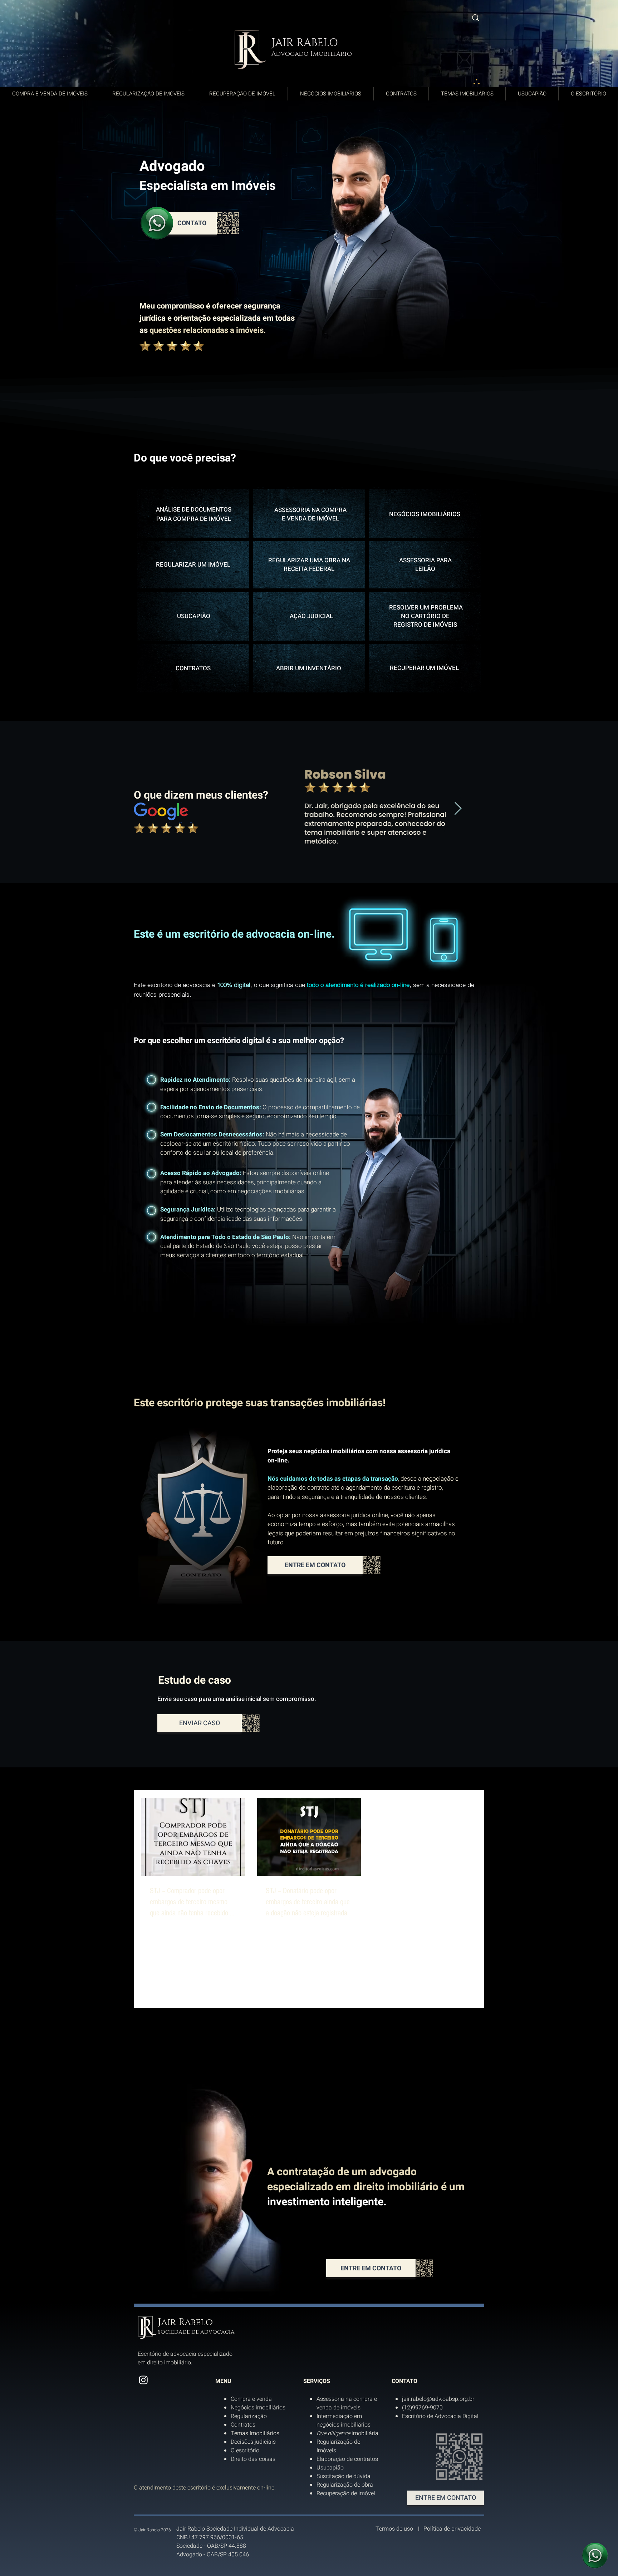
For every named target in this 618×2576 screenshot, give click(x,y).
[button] (182, 223)
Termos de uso (394, 2529)
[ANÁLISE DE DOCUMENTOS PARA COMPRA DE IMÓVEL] (193, 513)
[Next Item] (458, 809)
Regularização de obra (345, 2485)
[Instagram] (143, 2380)
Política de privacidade (452, 2529)
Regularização (249, 2416)
